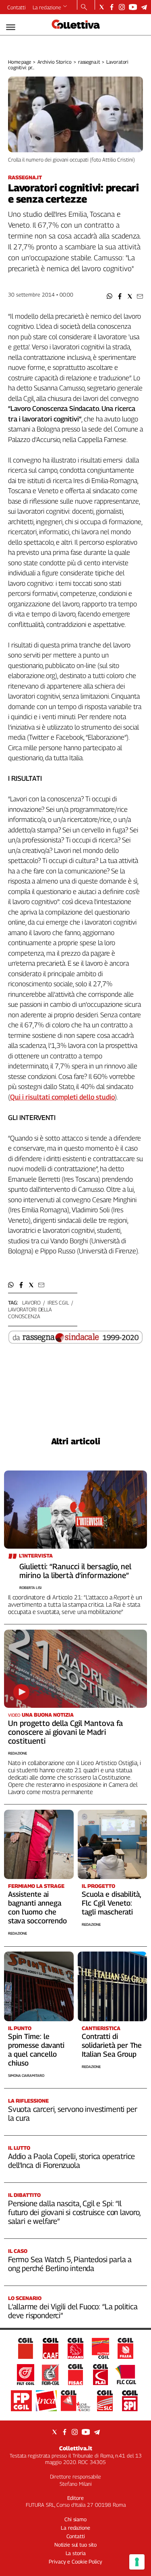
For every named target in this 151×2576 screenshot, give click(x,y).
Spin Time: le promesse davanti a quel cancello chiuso (36, 2050)
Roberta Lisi (30, 1588)
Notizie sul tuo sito (75, 2545)
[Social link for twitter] (102, 7)
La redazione (47, 7)
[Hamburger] (11, 27)
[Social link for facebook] (112, 7)
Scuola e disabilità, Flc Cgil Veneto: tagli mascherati (111, 1903)
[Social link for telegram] (144, 7)
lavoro (31, 1303)
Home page (20, 62)
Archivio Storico (55, 62)
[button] (110, 296)
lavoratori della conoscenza (30, 1313)
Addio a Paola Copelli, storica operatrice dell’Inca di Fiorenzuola (71, 2161)
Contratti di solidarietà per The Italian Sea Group (112, 2045)
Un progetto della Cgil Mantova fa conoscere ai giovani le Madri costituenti (65, 1732)
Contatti (17, 7)
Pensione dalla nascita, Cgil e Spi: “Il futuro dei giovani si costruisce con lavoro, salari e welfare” (74, 2212)
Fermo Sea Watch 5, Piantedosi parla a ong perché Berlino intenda (70, 2264)
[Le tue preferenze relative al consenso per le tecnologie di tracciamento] (137, 2562)
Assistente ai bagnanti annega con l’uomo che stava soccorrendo (37, 1907)
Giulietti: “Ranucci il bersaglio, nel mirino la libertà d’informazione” (75, 1571)
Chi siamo (75, 2519)
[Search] (84, 8)
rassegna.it (89, 62)
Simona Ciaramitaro (26, 2075)
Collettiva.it (76, 2448)
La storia (76, 2553)
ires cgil (58, 1303)
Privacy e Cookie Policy (75, 2561)
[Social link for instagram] (122, 7)
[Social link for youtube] (133, 7)
